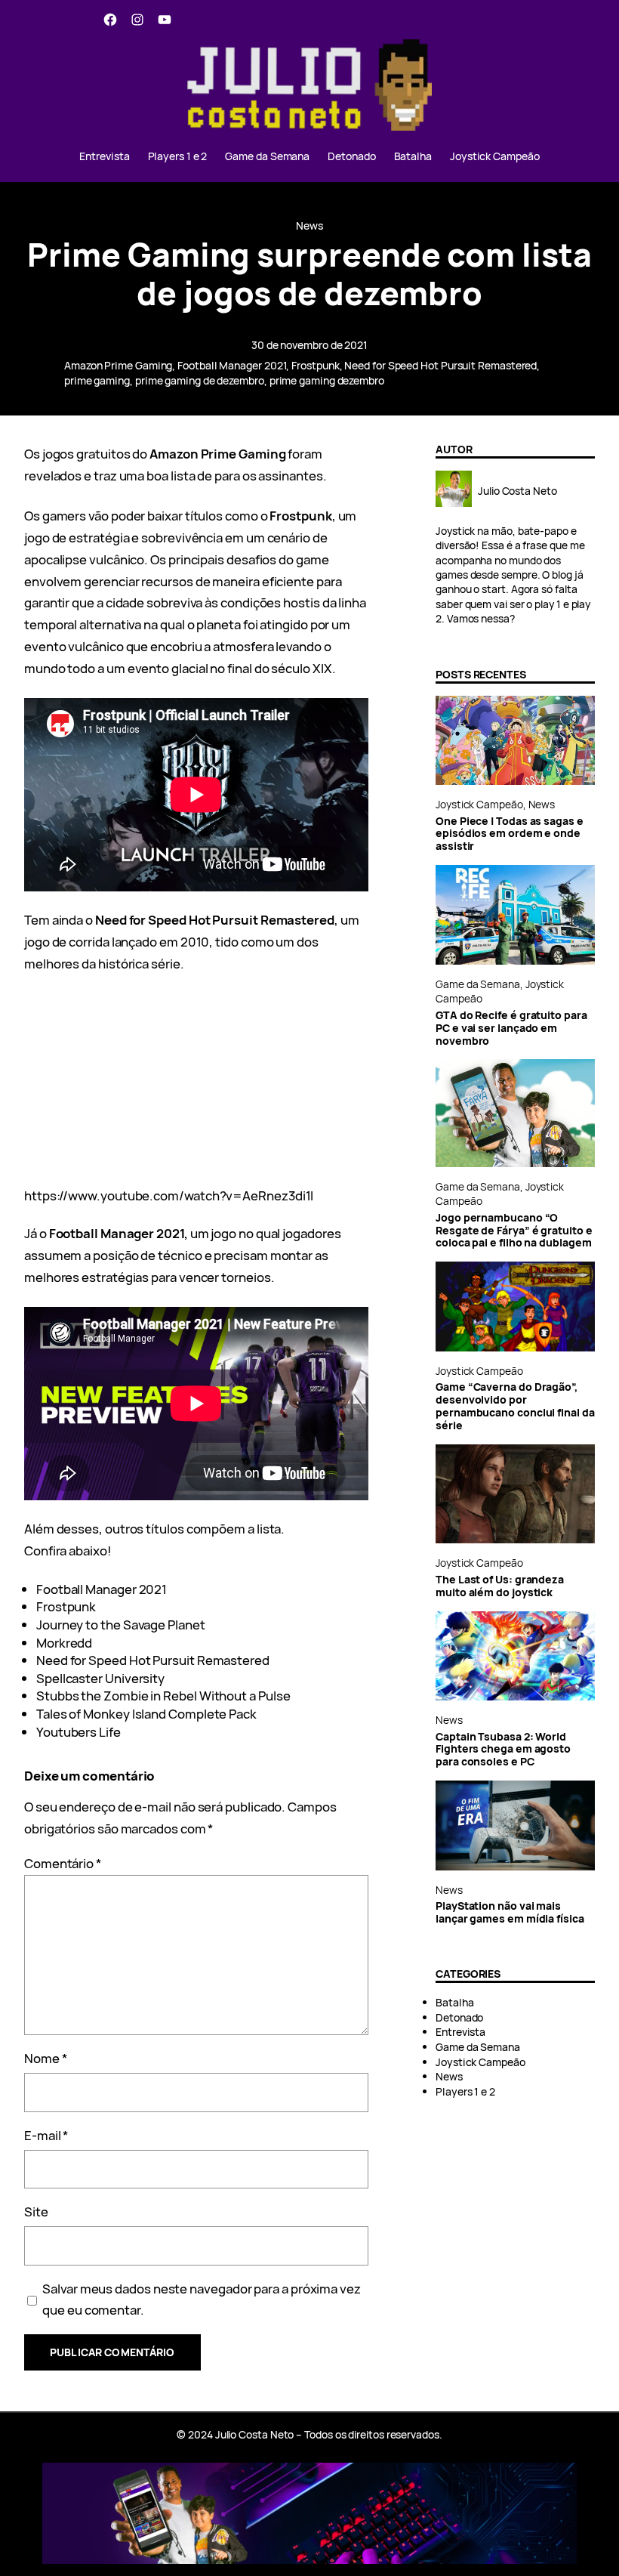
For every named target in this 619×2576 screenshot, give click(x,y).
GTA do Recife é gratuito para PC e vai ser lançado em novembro (511, 1029)
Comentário (63, 1863)
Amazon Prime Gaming (118, 365)
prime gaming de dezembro (200, 380)
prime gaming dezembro (327, 380)
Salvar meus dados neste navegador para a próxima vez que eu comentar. (202, 2300)
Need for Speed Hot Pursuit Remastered (440, 365)
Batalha (454, 2002)
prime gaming (97, 380)
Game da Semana (478, 984)
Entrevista (460, 2032)
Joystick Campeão (479, 804)
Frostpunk (315, 365)
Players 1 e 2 (465, 2091)
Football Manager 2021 (232, 365)
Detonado (459, 2017)
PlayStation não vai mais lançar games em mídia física (510, 1913)
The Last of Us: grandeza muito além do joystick (500, 1586)
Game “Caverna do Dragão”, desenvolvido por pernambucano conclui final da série (515, 1407)
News (309, 225)
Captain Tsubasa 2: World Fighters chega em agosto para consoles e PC (503, 1750)
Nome (46, 2058)
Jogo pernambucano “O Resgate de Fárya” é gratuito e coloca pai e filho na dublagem (514, 1231)
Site (36, 2212)
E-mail (46, 2135)
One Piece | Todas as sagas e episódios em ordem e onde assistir (510, 834)
